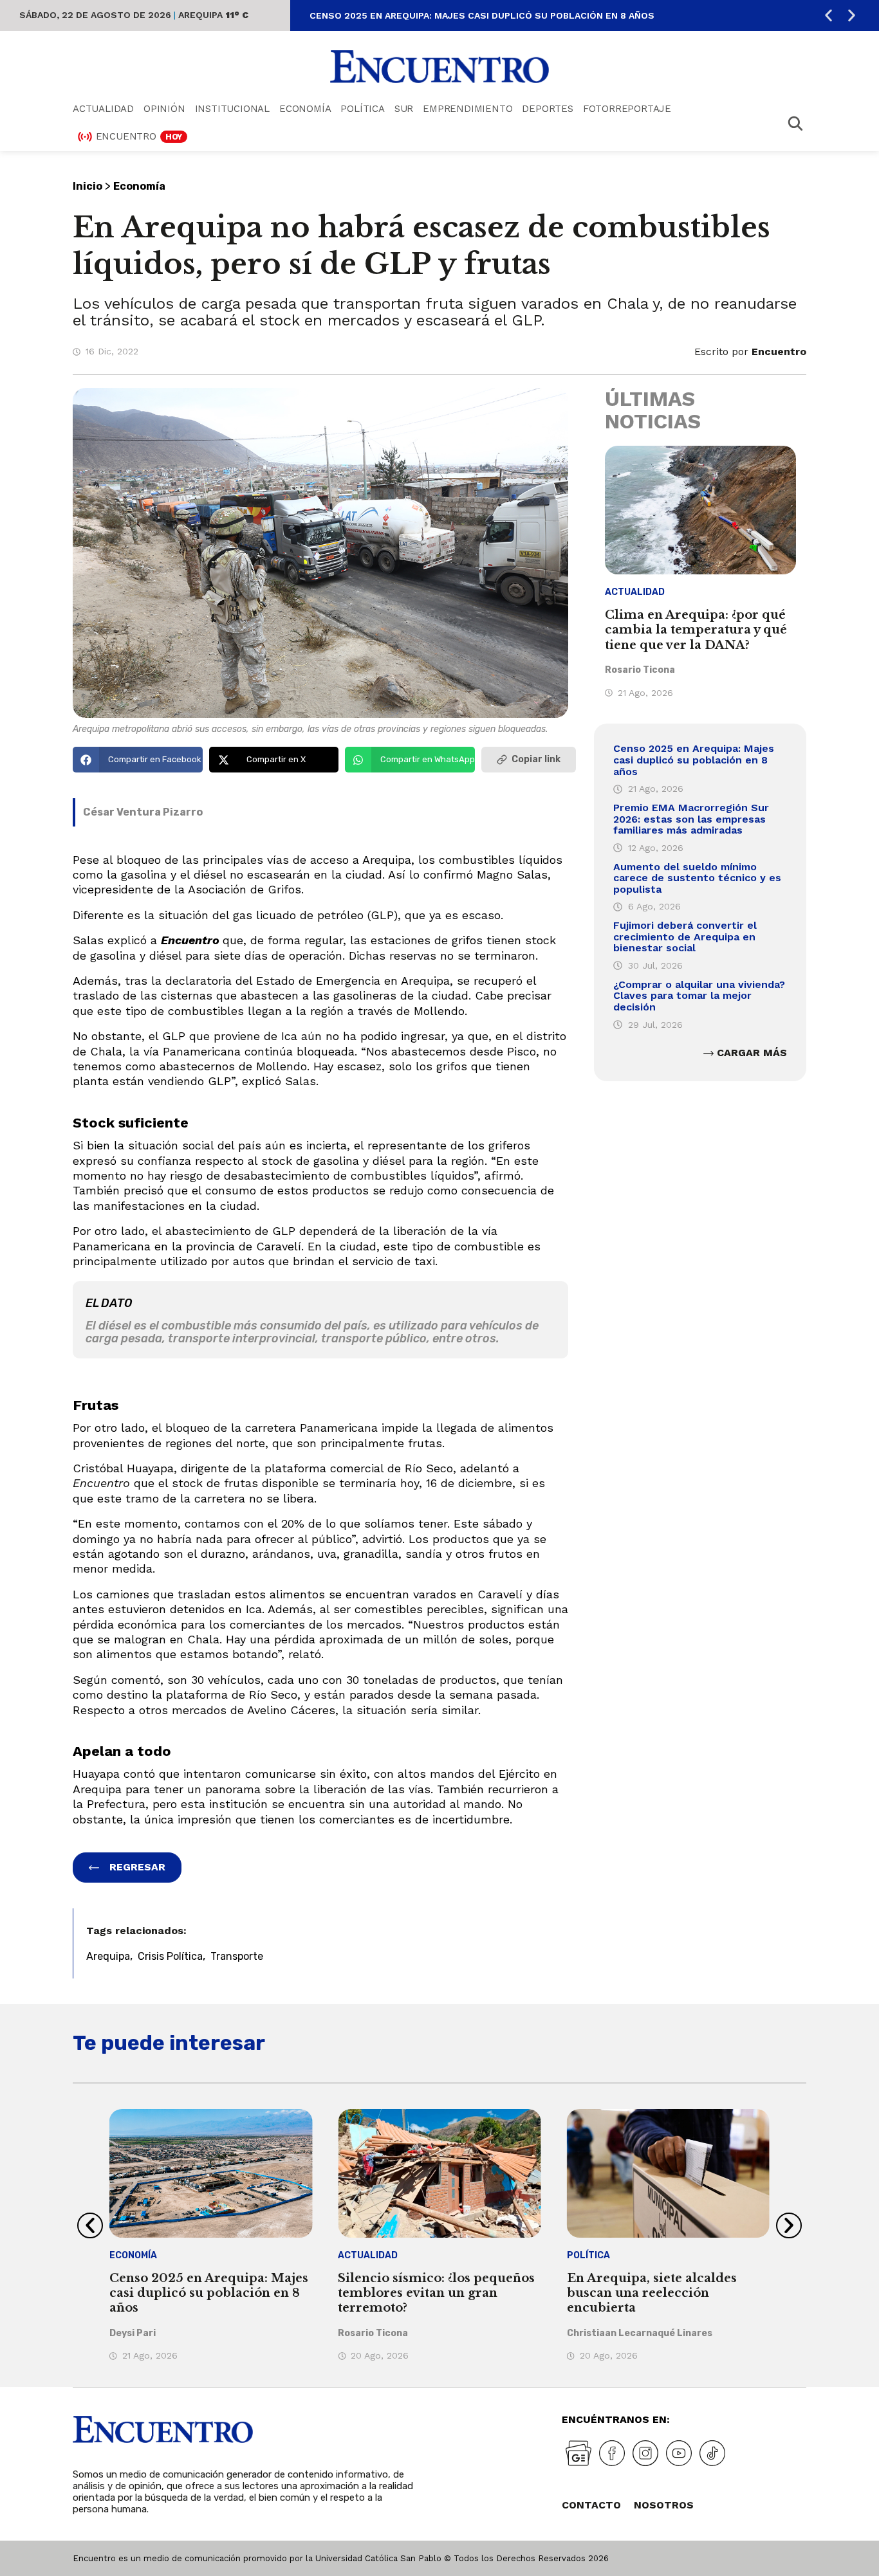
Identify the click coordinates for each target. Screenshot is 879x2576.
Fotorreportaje (627, 109)
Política (362, 109)
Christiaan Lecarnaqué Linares (640, 2333)
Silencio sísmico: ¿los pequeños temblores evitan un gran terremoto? (436, 2293)
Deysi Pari (133, 2333)
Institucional (232, 109)
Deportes (547, 109)
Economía (305, 109)
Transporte (237, 1956)
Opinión (164, 109)
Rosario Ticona (640, 670)
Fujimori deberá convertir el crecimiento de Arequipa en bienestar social (685, 936)
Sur (404, 109)
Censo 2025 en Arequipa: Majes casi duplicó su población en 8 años (482, 15)
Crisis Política (170, 1956)
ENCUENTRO (139, 136)
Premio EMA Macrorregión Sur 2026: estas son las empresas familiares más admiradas (691, 819)
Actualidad (103, 109)
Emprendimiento (467, 109)
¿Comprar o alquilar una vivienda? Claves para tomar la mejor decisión (699, 996)
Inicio (88, 186)
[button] (828, 16)
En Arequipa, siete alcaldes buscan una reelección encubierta (652, 2293)
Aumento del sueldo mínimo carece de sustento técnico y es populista (697, 878)
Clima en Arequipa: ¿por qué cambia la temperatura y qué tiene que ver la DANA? (696, 630)
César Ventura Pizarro (143, 812)
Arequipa (108, 1956)
